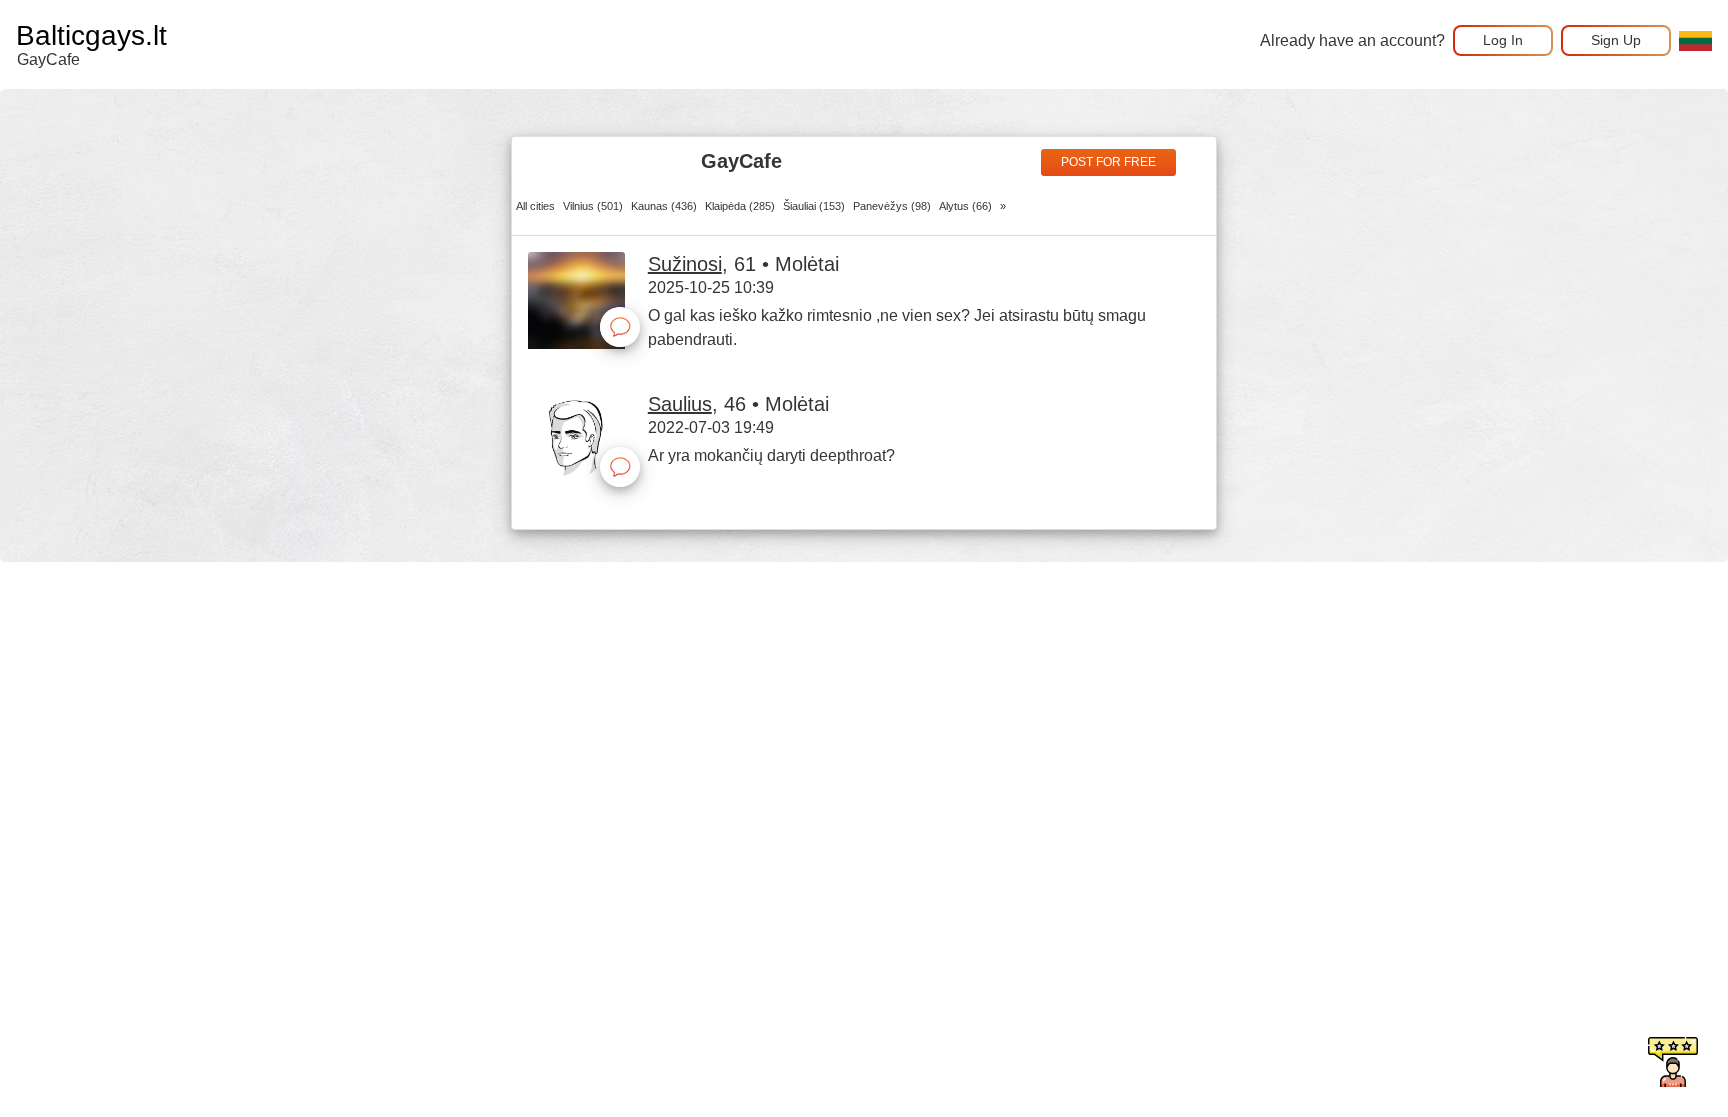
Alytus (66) (965, 206)
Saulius (680, 404)
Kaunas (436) (664, 206)
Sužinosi (685, 264)
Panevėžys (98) (892, 206)
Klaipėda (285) (740, 206)
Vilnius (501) (593, 206)
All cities (535, 206)
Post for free (1108, 162)
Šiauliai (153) (814, 206)
